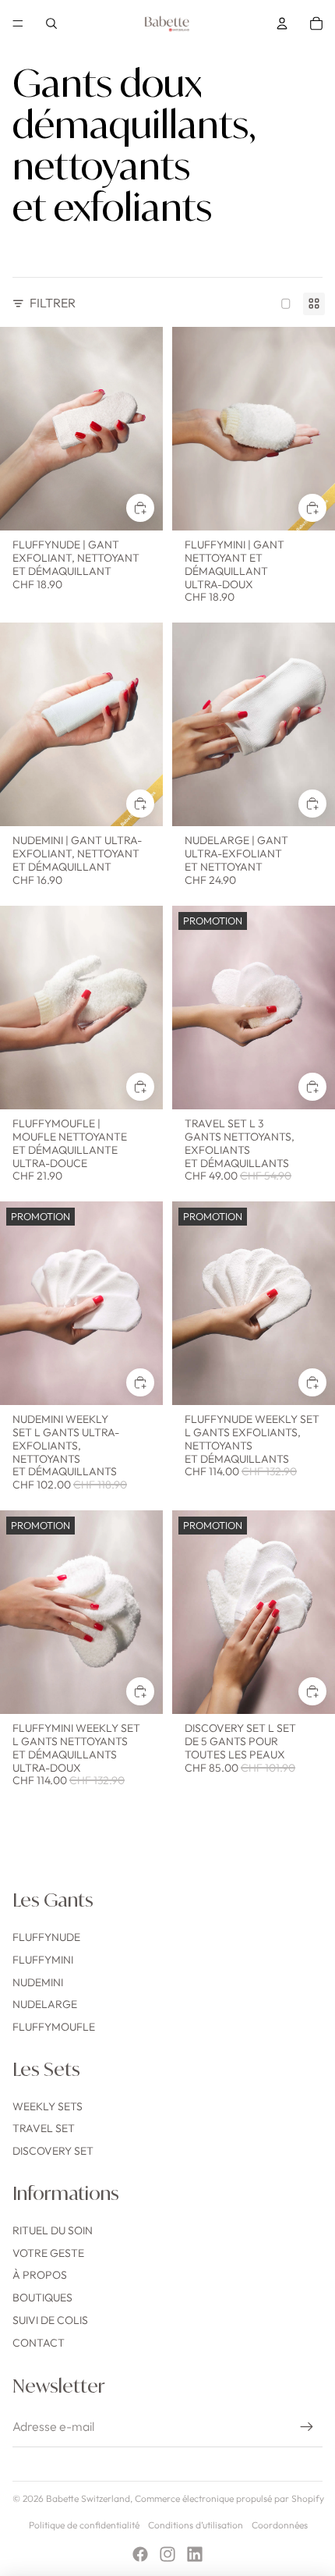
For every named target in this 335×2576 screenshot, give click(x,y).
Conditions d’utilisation (196, 2525)
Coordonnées (280, 2525)
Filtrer (53, 303)
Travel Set (44, 2128)
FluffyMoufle (54, 2027)
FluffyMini (43, 1960)
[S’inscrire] (307, 2427)
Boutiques (42, 2297)
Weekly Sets (48, 2106)
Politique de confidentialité (84, 2525)
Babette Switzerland (88, 2498)
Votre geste (48, 2253)
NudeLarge (45, 2004)
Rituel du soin (53, 2230)
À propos (40, 2275)
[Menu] (18, 23)
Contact (39, 2343)
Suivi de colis (50, 2320)
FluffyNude (46, 1937)
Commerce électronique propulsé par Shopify (229, 2498)
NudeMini (38, 1982)
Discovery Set (53, 2151)
